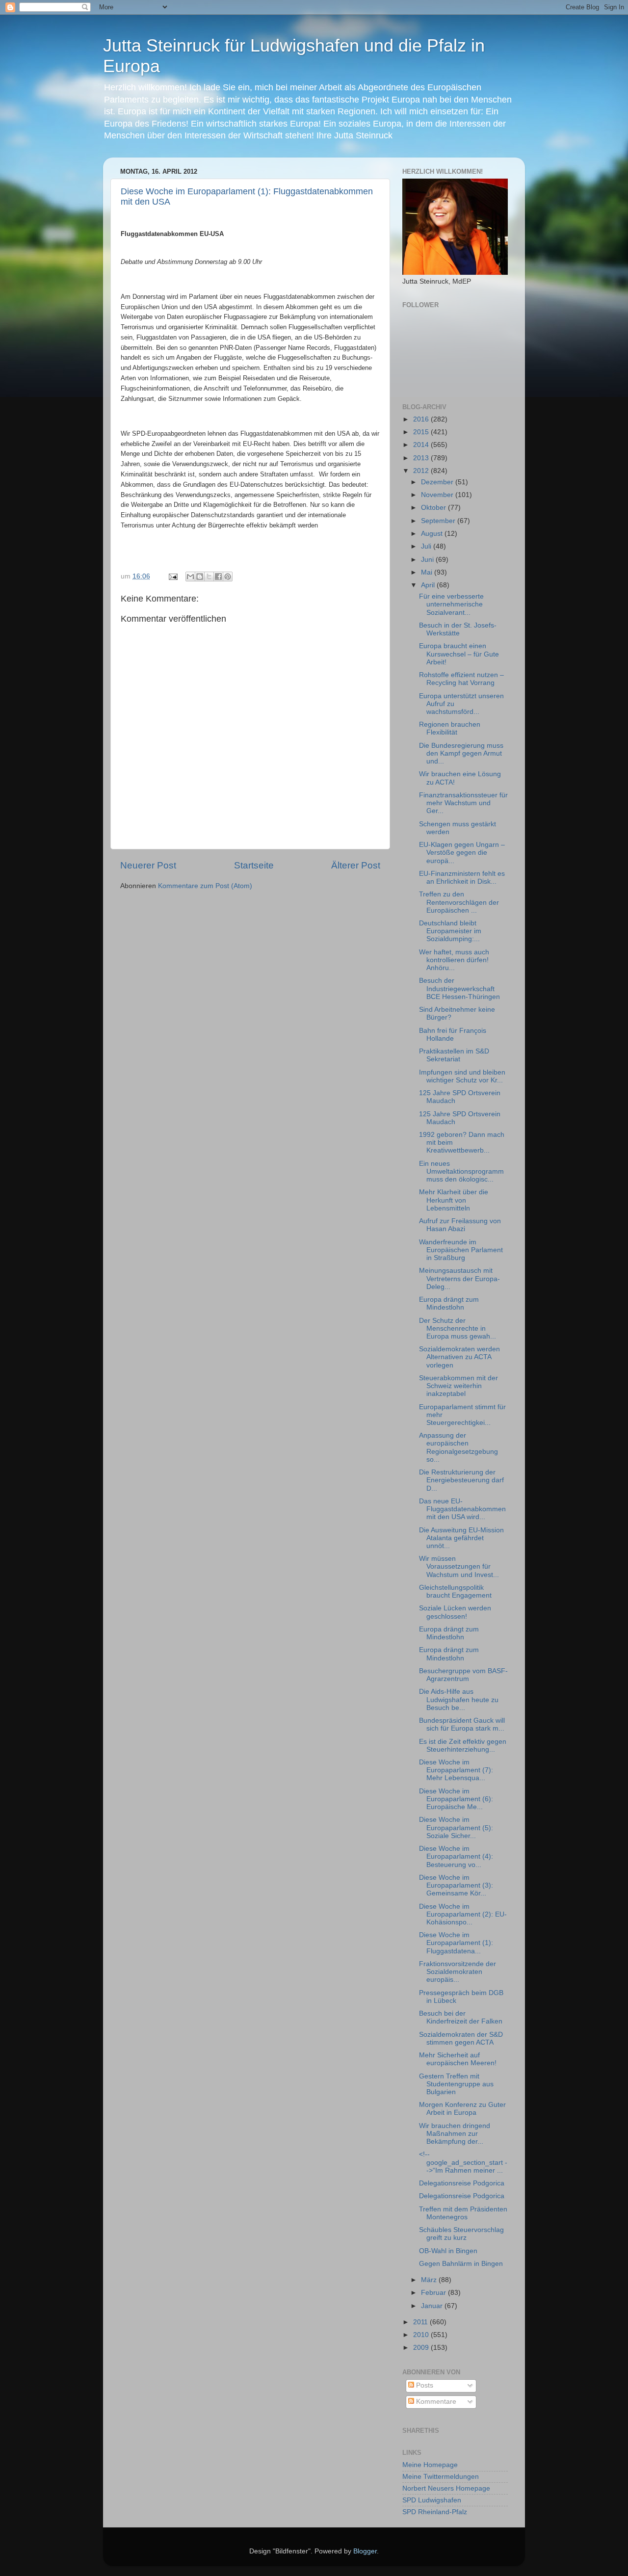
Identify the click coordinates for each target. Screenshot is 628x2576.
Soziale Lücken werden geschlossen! (455, 1612)
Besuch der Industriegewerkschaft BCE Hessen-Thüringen (459, 988)
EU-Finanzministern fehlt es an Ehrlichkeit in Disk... (462, 878)
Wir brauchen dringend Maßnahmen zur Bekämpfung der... (455, 2134)
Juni (428, 560)
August (433, 534)
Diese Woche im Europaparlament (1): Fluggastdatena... (456, 1943)
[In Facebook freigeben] (218, 577)
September (439, 521)
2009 (422, 2348)
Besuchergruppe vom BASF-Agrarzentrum (463, 1675)
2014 (422, 445)
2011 (421, 2322)
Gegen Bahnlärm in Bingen (461, 2264)
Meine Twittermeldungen (441, 2477)
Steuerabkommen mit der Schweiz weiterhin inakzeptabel (458, 1386)
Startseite (254, 865)
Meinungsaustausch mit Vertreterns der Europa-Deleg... (459, 1278)
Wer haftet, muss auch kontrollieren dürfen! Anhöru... (454, 960)
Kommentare (435, 2402)
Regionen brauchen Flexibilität (450, 728)
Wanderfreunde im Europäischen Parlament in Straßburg (461, 1250)
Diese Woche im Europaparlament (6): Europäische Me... (456, 1799)
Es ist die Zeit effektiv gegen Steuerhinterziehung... (463, 1746)
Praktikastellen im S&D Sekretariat (454, 1055)
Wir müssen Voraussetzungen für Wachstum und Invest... (459, 1566)
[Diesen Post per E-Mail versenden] (190, 577)
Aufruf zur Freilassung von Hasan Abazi (460, 1225)
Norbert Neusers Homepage (446, 2488)
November (438, 495)
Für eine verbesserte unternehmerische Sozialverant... (451, 604)
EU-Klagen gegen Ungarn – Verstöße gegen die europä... (462, 853)
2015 (422, 432)
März (430, 2280)
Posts (424, 2385)
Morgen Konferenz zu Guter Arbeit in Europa (462, 2109)
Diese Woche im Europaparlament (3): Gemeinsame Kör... (456, 1885)
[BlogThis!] (200, 577)
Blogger (365, 2551)
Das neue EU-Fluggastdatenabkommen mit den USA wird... (462, 1509)
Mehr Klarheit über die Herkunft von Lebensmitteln (454, 1200)
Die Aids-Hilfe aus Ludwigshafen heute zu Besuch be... (459, 1699)
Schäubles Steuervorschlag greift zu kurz (461, 2234)
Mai (428, 572)
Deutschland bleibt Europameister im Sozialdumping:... (450, 931)
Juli (427, 546)
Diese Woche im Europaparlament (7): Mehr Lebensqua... (456, 1770)
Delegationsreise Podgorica (462, 2183)
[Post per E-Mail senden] (172, 576)
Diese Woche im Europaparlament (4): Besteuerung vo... (456, 1856)
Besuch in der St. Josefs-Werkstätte (458, 629)
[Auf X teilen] (209, 577)
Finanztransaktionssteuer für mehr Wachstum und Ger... (463, 803)
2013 (422, 458)
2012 (422, 471)
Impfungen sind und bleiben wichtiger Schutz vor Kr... (462, 1076)
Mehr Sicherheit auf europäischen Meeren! (458, 2059)
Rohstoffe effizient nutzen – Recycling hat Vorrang (461, 679)
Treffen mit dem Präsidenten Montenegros (463, 2213)
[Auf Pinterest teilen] (228, 577)
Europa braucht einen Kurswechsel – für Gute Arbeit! (459, 654)
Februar (434, 2293)
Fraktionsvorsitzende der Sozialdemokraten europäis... (458, 1972)
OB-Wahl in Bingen (448, 2251)
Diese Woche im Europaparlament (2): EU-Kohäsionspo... (463, 1914)
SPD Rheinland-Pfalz (435, 2512)
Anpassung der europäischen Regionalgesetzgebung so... (458, 1447)
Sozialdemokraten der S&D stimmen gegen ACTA (461, 2038)
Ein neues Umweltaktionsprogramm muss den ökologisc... (461, 1171)
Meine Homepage (430, 2465)
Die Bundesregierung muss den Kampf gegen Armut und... (461, 753)
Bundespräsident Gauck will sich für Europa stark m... (462, 1724)
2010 (422, 2335)
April (429, 585)
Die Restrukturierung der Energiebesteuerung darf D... (461, 1480)
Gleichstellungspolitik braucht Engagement (455, 1591)
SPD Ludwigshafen (432, 2500)
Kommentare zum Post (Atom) (205, 886)
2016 (422, 419)
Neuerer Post (148, 865)
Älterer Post (356, 865)
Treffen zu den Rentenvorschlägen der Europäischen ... (459, 902)
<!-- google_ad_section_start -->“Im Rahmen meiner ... (463, 2162)
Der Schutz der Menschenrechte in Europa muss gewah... (458, 1328)
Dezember (438, 482)
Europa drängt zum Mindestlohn (449, 1303)
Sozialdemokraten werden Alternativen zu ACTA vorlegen (459, 1357)
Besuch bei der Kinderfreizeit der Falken (461, 2017)
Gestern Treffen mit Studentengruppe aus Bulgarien (456, 2084)
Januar (433, 2306)
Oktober (434, 508)
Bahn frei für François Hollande (453, 1035)
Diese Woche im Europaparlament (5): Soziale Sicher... (456, 1827)
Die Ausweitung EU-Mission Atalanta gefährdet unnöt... (461, 1538)
